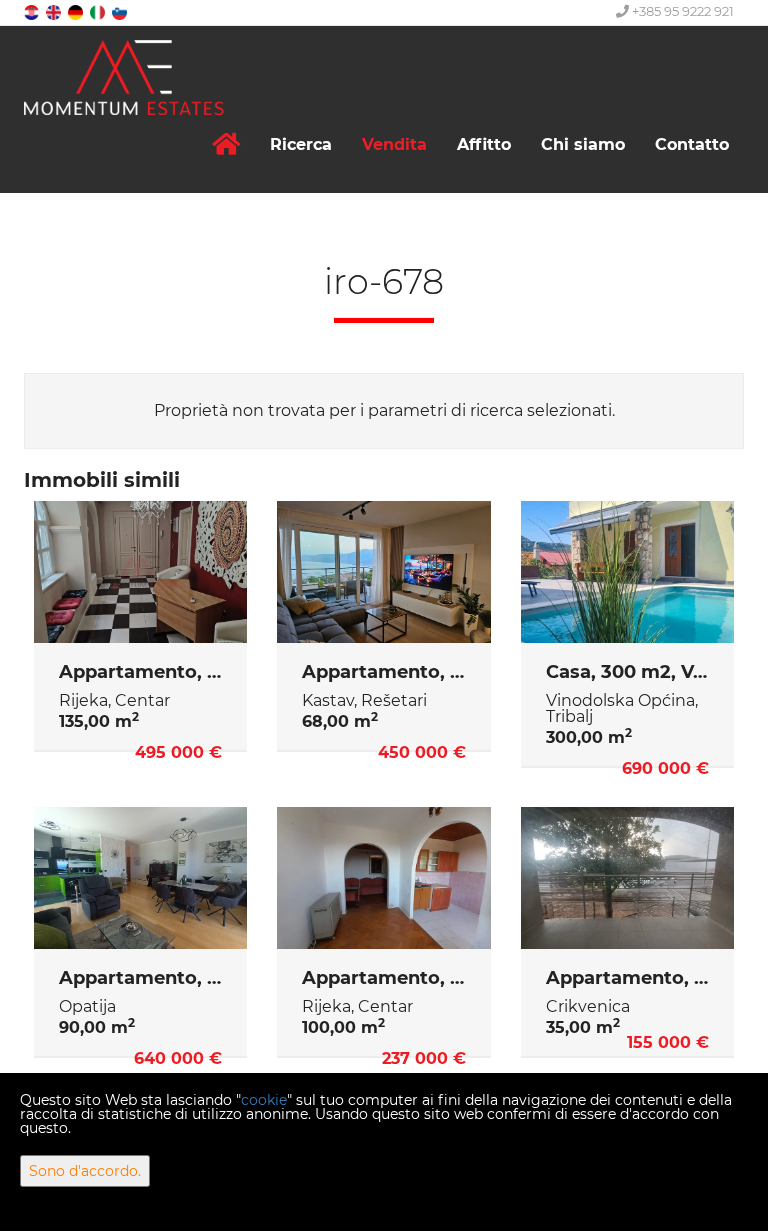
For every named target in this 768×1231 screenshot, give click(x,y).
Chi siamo (583, 144)
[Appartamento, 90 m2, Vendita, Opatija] (140, 878)
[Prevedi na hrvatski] (33, 11)
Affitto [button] (484, 144)
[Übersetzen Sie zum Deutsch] (77, 11)
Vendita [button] (394, 144)
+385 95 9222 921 (681, 11)
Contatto (692, 144)
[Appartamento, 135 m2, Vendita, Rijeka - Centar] (140, 572)
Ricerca (301, 144)
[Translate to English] (55, 11)
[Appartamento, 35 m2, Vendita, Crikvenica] (627, 878)
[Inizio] (226, 144)
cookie (264, 1100)
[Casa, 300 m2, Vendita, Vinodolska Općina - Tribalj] (627, 572)
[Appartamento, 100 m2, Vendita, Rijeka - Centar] (383, 878)
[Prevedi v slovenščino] (121, 11)
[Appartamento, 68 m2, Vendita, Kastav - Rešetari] (383, 572)
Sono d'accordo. (85, 1171)
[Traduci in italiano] (99, 11)
